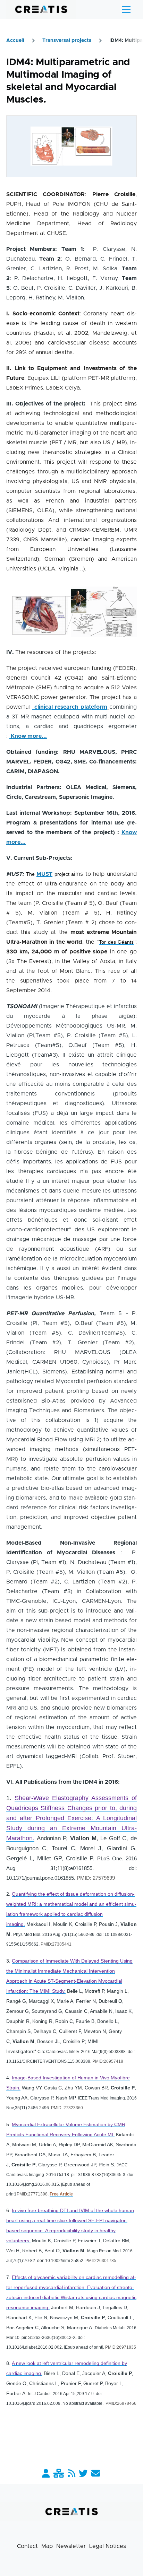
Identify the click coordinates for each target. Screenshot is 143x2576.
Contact (27, 2546)
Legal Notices (108, 2546)
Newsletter (71, 2546)
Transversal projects (67, 41)
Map (47, 2546)
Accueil (15, 41)
